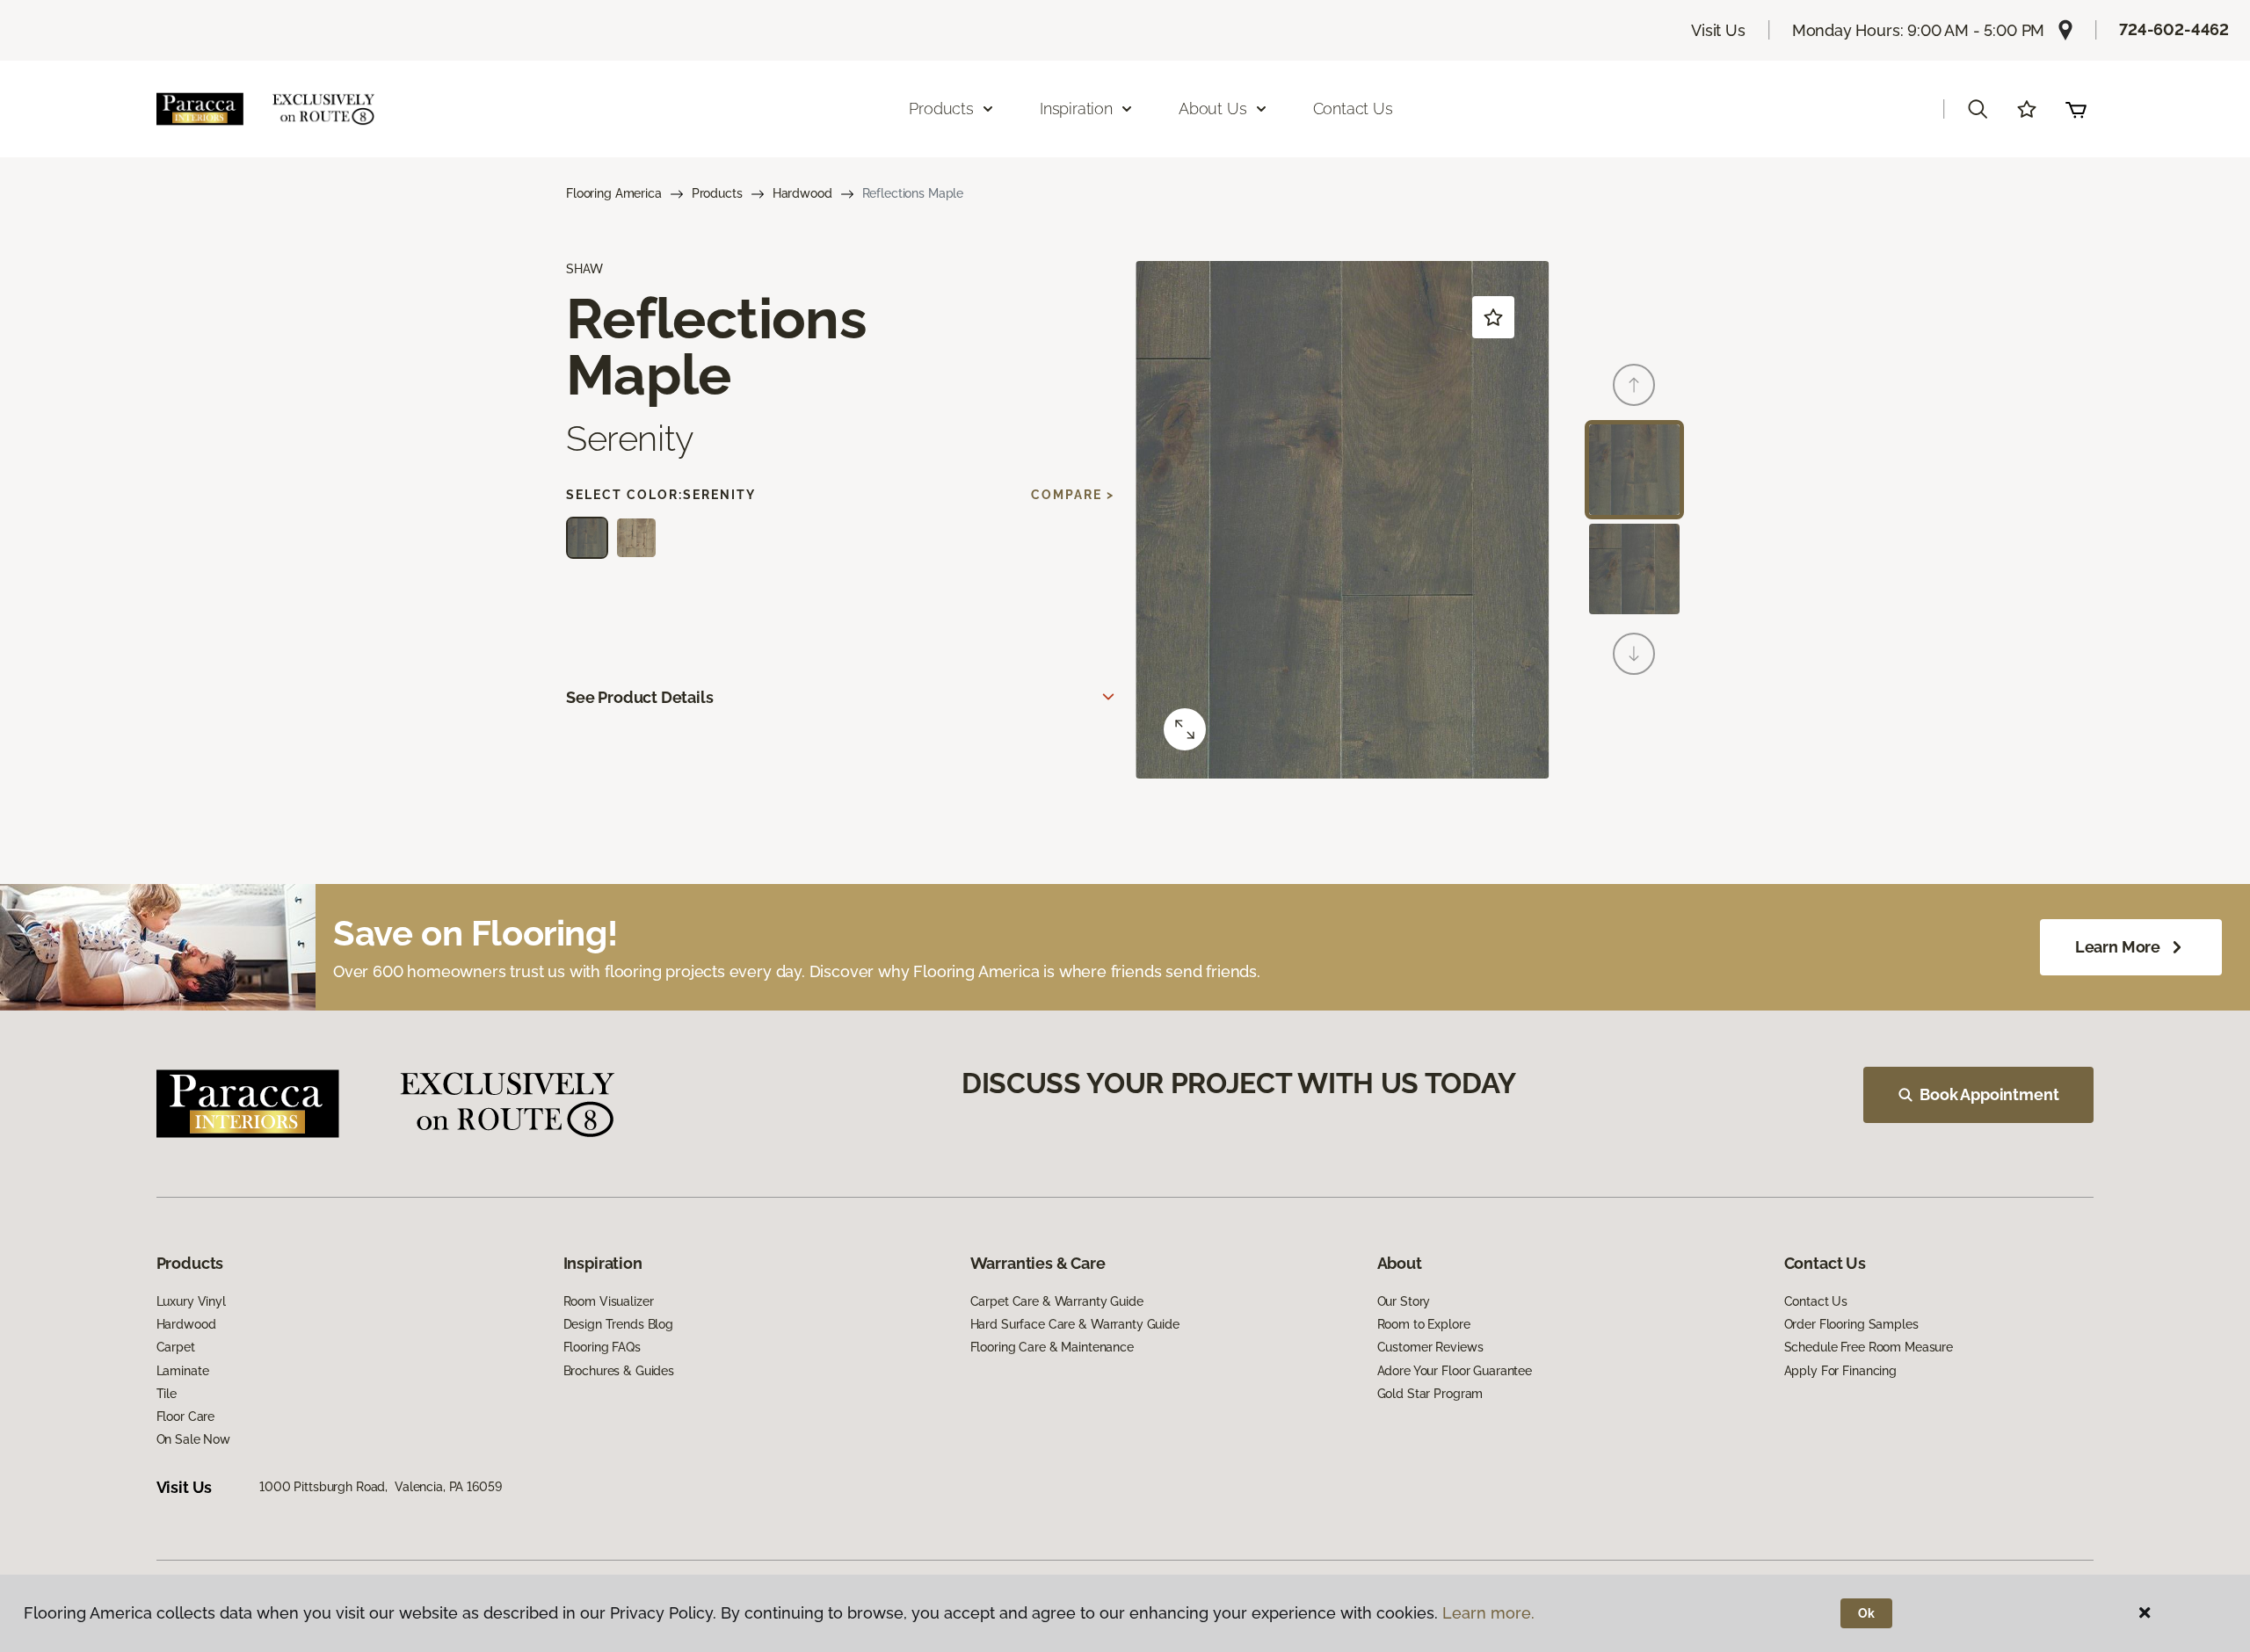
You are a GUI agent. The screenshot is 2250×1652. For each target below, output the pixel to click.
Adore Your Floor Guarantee (1455, 1371)
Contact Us (1353, 109)
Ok (1866, 1613)
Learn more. (1488, 1613)
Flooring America (614, 193)
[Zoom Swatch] (1185, 729)
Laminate (183, 1371)
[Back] (1634, 385)
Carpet (176, 1347)
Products (717, 193)
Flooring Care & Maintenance (1052, 1347)
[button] (1978, 109)
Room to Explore (1424, 1324)
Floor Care (186, 1417)
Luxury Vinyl (191, 1301)
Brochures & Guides (619, 1371)
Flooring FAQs (602, 1347)
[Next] (1634, 654)
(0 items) (2076, 109)
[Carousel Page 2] (1634, 569)
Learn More (2118, 947)
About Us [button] (1213, 109)
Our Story (1404, 1301)
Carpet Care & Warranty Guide (1057, 1301)
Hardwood (802, 193)
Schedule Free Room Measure (1869, 1347)
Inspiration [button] (1076, 109)
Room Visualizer (609, 1301)
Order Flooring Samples (1851, 1324)
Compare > (1073, 495)
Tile (167, 1394)
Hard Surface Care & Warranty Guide (1075, 1324)
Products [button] (941, 109)
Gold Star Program (1430, 1394)
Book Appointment (1989, 1094)
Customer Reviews (1430, 1347)
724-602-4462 (2174, 29)
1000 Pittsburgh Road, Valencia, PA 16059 (380, 1487)
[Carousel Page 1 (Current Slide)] (1634, 470)
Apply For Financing (1840, 1371)
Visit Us (1718, 30)
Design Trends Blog (618, 1324)
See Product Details (640, 697)
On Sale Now (193, 1439)
